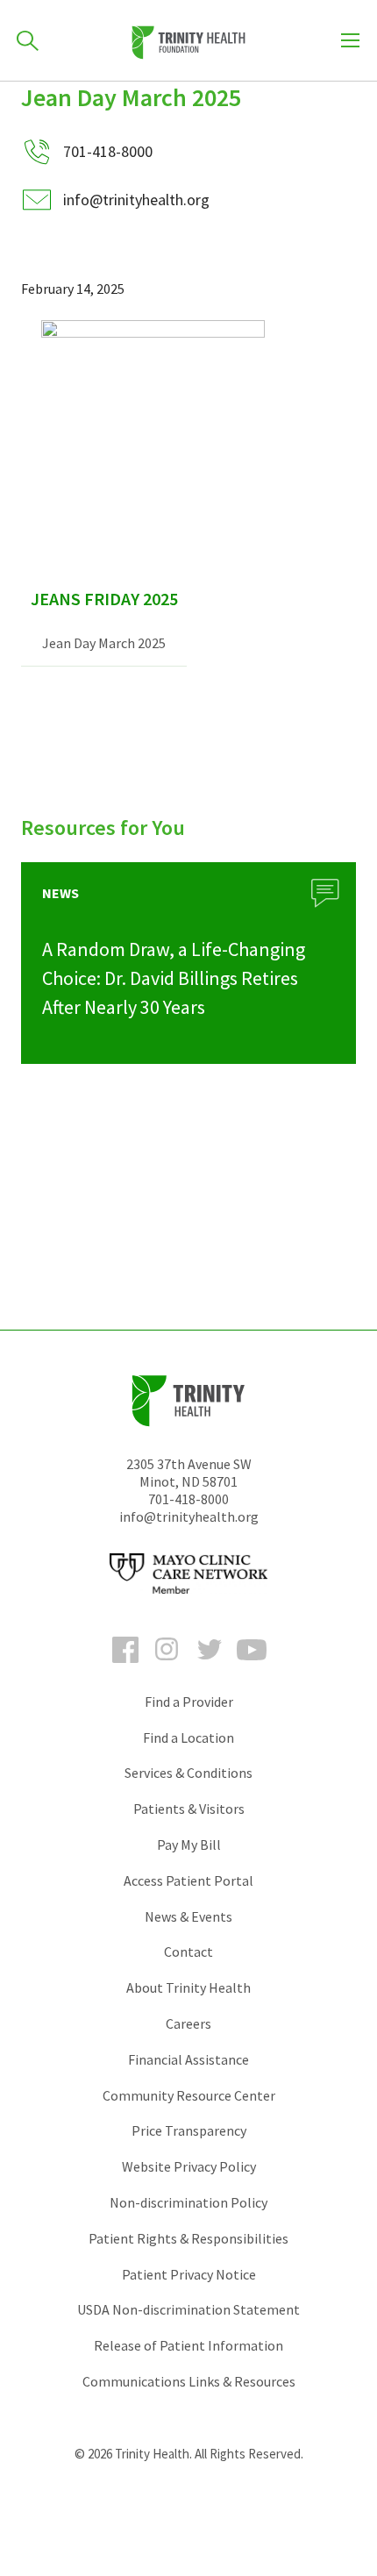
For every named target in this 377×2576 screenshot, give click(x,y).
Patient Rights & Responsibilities (188, 2238)
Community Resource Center (189, 2095)
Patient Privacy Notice (189, 2274)
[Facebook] (125, 1666)
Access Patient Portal (188, 1880)
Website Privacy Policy (189, 2166)
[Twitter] (210, 1666)
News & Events (188, 1916)
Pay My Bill (189, 1845)
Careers (188, 2023)
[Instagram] (167, 1666)
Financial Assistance (188, 2059)
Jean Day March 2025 (104, 643)
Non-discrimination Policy (188, 2202)
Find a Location (188, 1738)
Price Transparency (189, 2130)
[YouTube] (252, 1666)
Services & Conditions (188, 1773)
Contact (188, 1952)
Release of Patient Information (188, 2345)
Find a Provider (189, 1702)
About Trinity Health (188, 1987)
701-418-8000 (188, 1499)
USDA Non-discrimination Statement (188, 2309)
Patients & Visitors (189, 1809)
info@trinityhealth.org (136, 200)
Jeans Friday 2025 (104, 599)
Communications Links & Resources (189, 2381)
